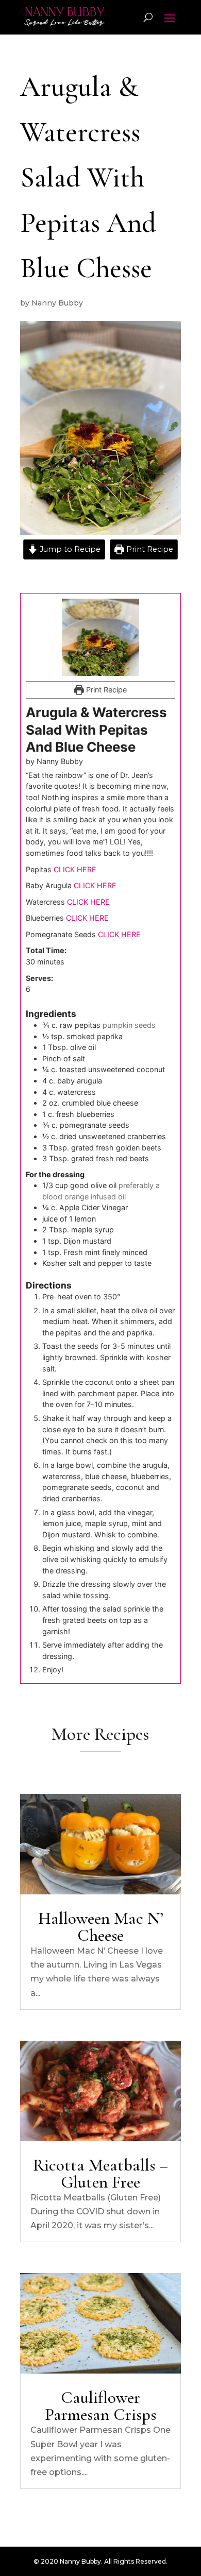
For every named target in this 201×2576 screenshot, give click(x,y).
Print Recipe (149, 549)
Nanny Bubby (57, 303)
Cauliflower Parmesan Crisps (100, 2406)
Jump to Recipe (69, 549)
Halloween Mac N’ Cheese (101, 1927)
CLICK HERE (75, 869)
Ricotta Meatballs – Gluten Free (100, 2174)
